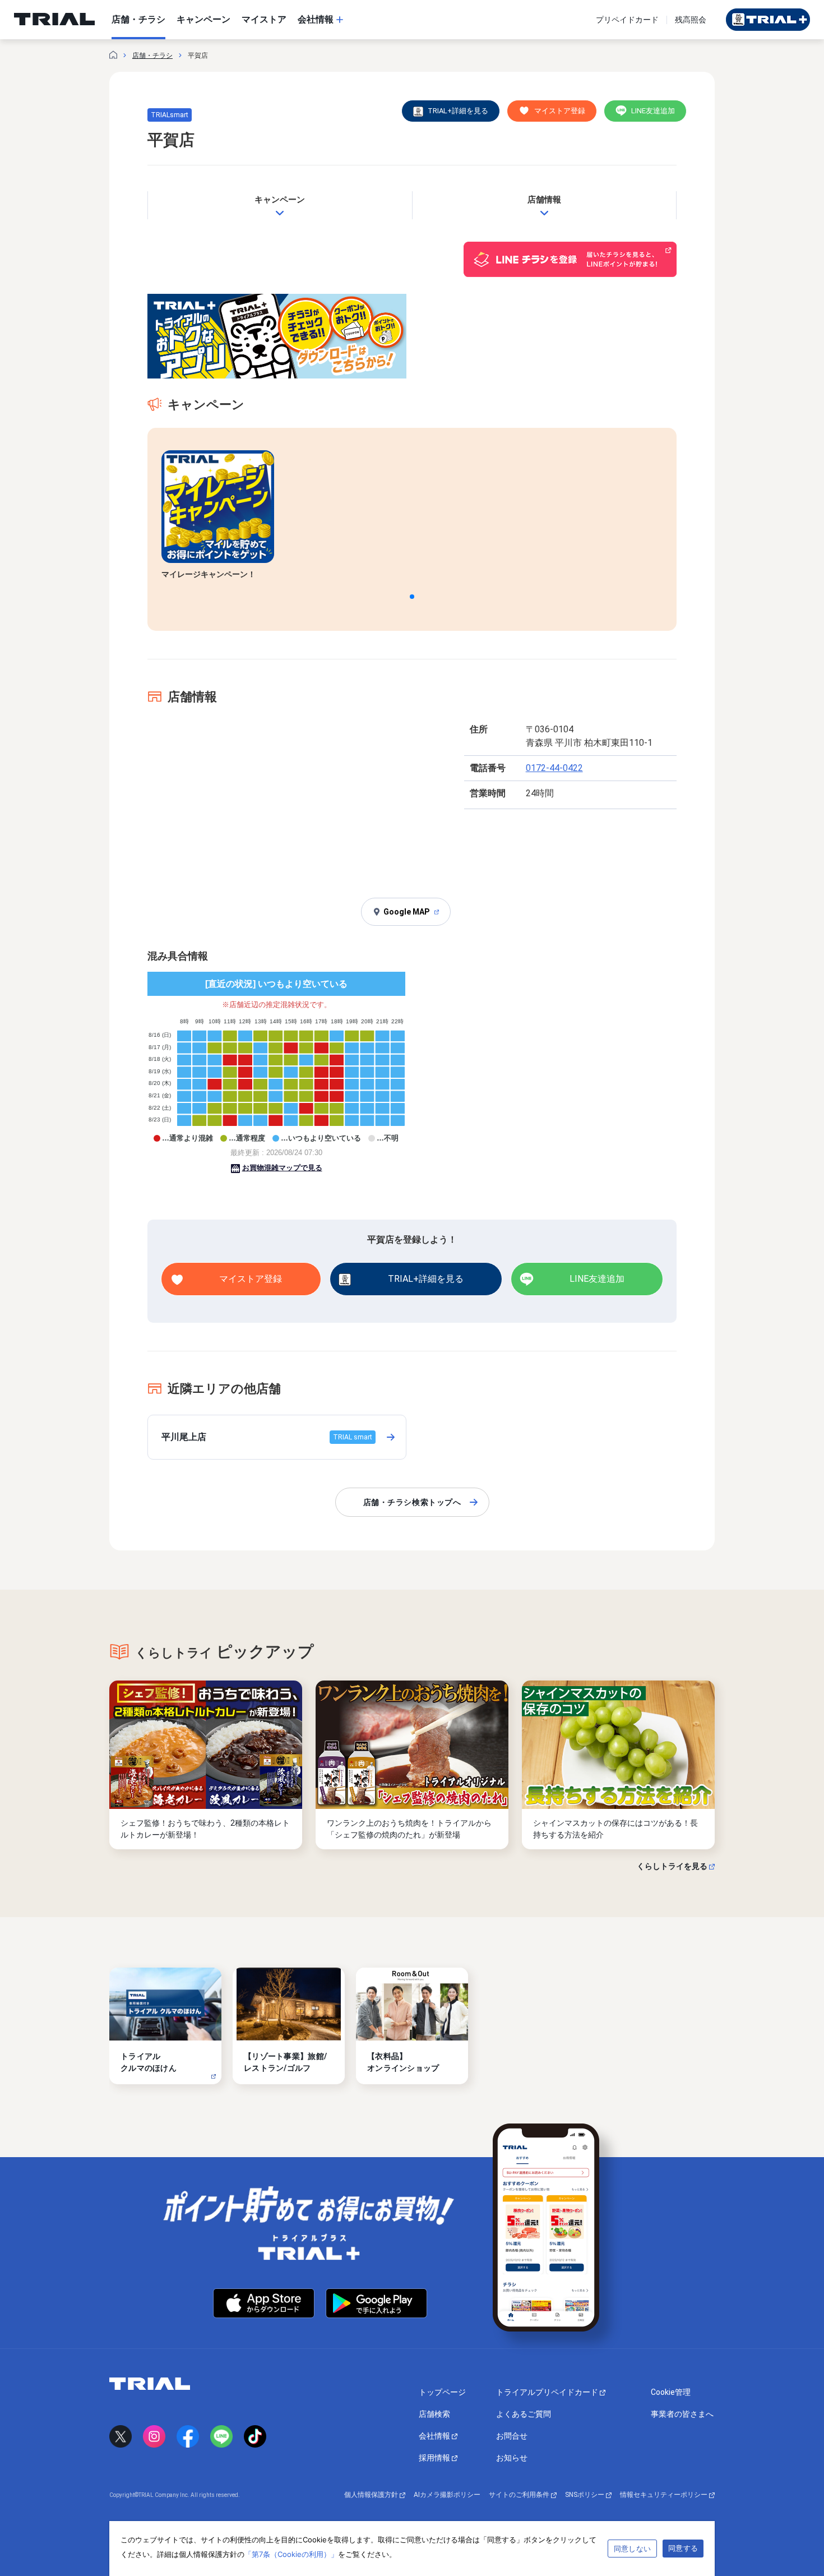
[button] (412, 597)
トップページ (442, 2392)
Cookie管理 (671, 2392)
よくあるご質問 (524, 2414)
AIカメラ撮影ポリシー (447, 2495)
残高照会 (691, 20)
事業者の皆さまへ (682, 2414)
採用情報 (435, 2458)
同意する (683, 2548)
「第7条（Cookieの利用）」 (291, 2554)
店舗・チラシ (152, 56)
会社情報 (435, 2436)
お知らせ (512, 2458)
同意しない (632, 2549)
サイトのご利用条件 (520, 2495)
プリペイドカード (627, 20)
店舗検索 (434, 2414)
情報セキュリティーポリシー (665, 2495)
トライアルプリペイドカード (548, 2392)
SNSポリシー (585, 2495)
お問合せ (512, 2436)
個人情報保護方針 (372, 2495)
